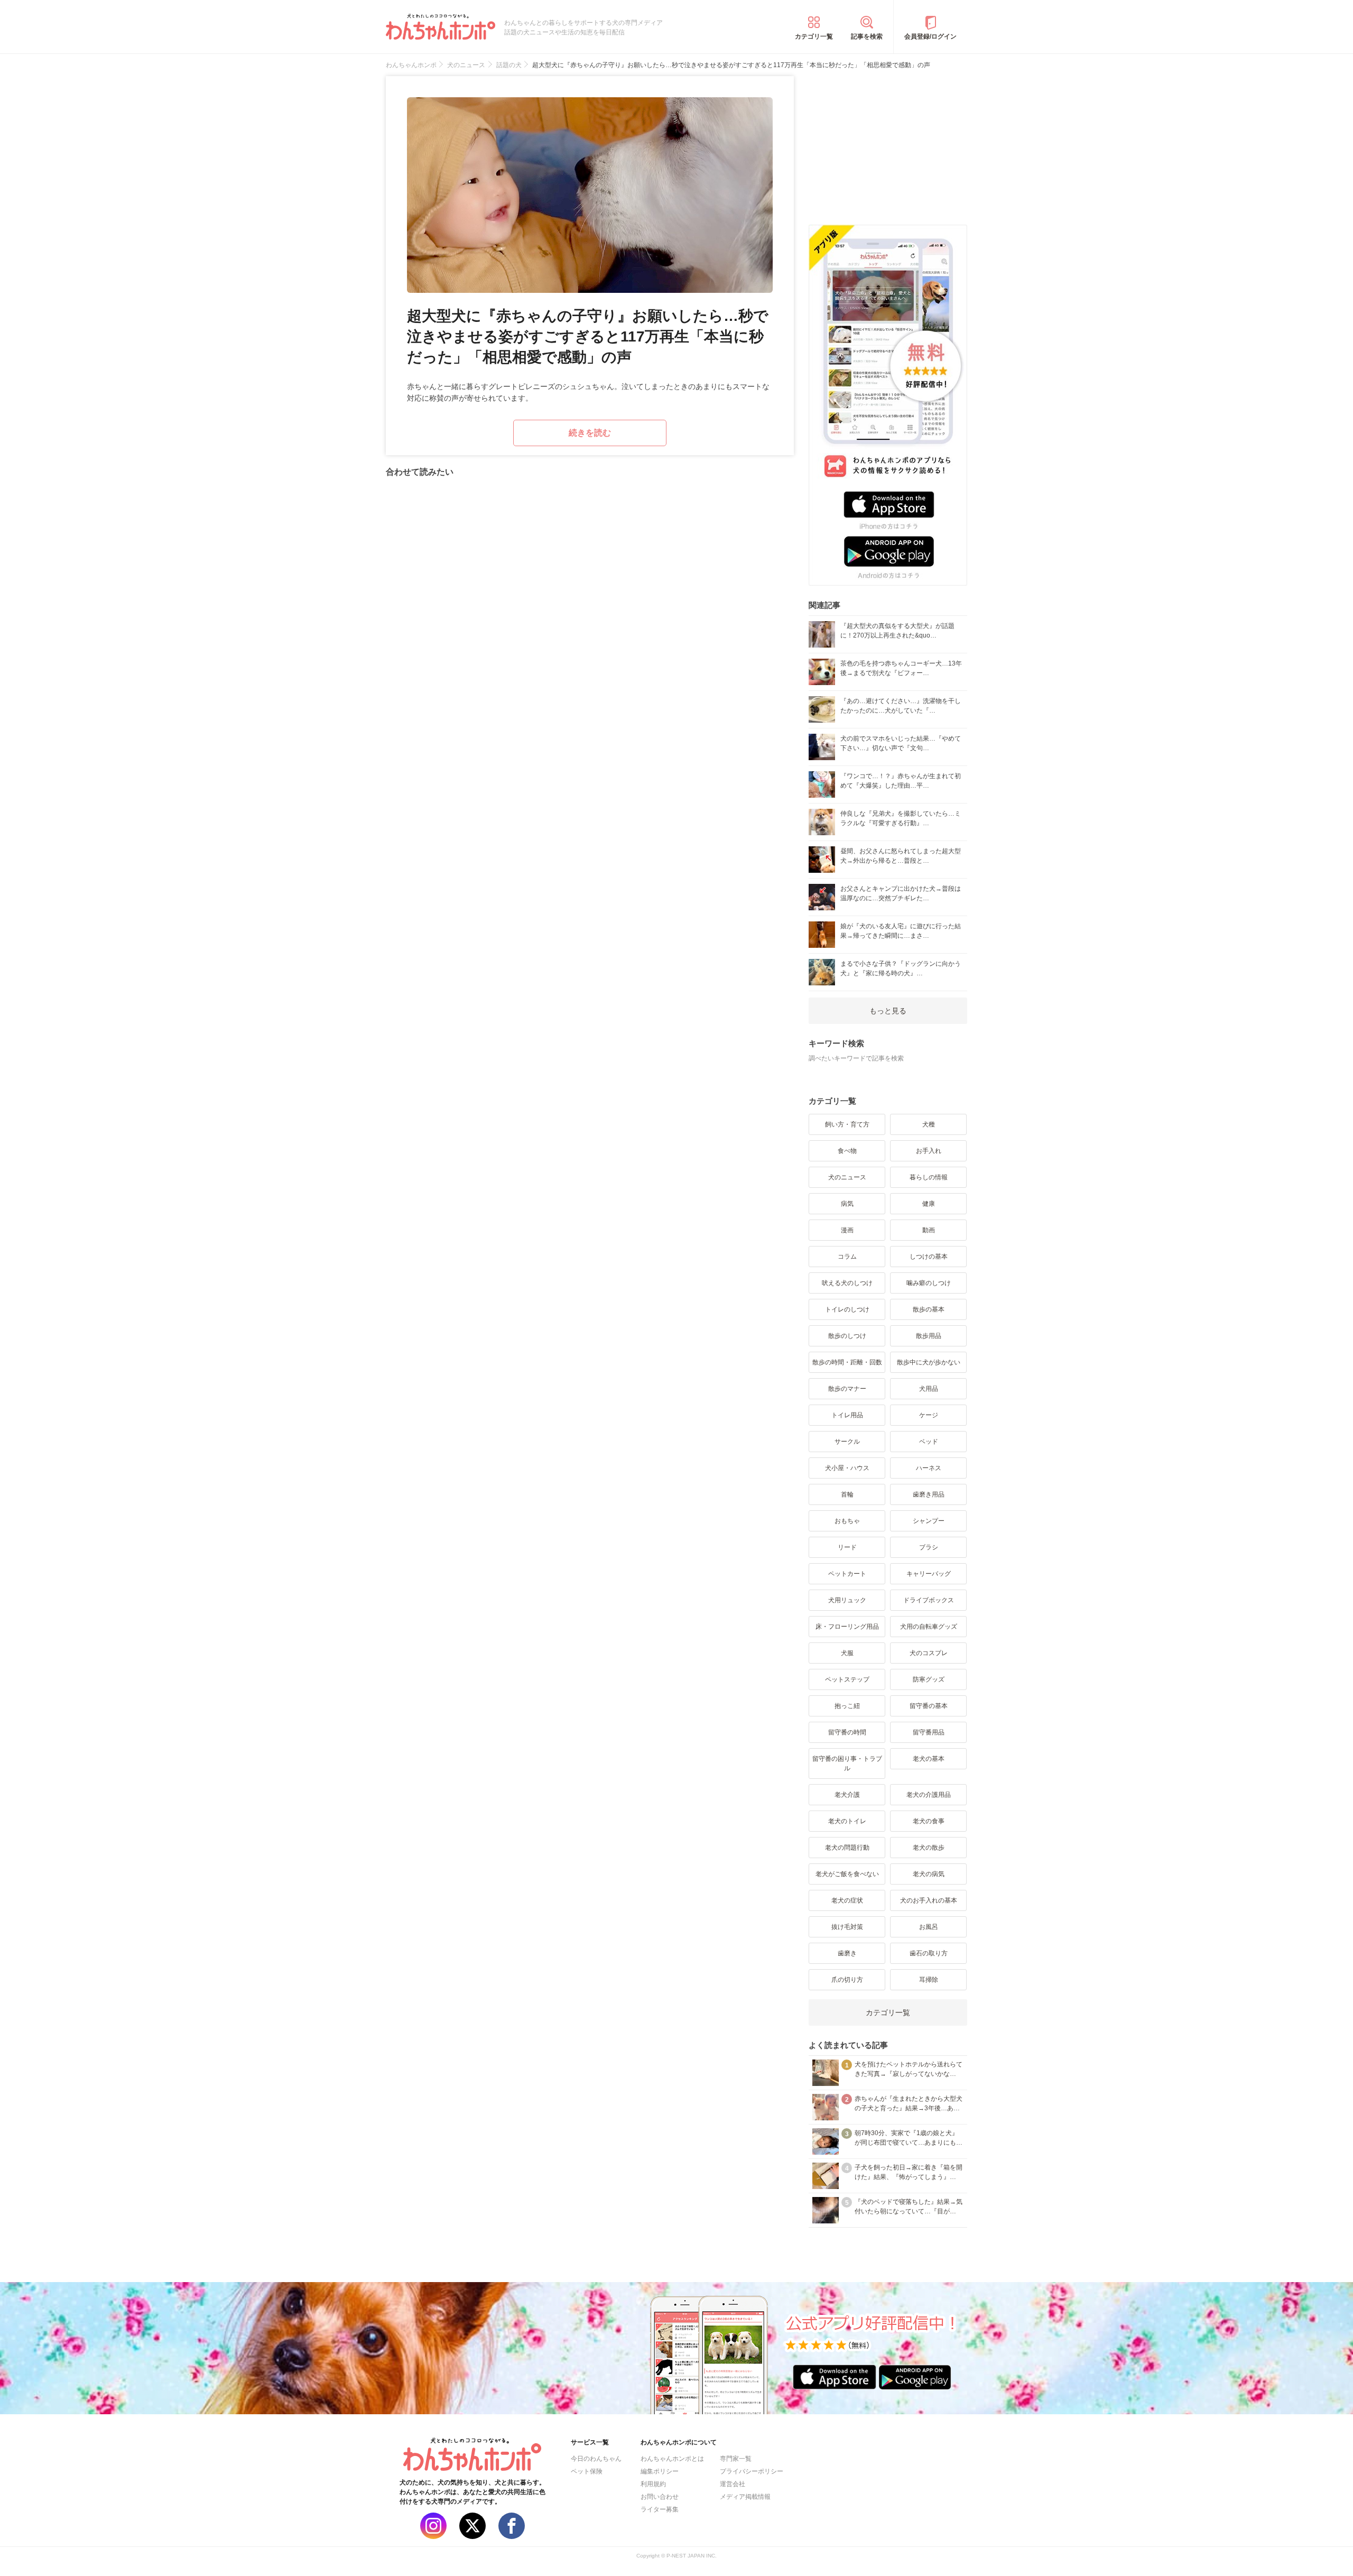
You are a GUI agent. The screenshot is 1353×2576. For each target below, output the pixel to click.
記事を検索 (867, 36)
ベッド (929, 1442)
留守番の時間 (847, 1732)
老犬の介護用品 (929, 1795)
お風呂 (929, 1927)
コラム (847, 1257)
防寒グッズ (929, 1679)
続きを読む (590, 433)
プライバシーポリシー (752, 2471)
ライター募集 (660, 2509)
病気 (847, 1204)
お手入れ (929, 1151)
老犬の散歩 (929, 1848)
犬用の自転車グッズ (929, 1627)
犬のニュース (847, 1177)
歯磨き (847, 1953)
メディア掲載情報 (745, 2497)
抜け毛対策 (847, 1927)
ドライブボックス (929, 1600)
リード (847, 1547)
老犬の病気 (929, 1874)
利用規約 (653, 2484)
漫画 (847, 1230)
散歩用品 (929, 1336)
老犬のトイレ (847, 1821)
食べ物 (847, 1151)
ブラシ (929, 1547)
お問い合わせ (660, 2497)
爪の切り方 (847, 1980)
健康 (929, 1204)
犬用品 (929, 1389)
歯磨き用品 (929, 1494)
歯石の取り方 (929, 1953)
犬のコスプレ (929, 1653)
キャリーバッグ (929, 1574)
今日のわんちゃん (596, 2459)
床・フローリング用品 (847, 1627)
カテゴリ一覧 (814, 36)
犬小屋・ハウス (847, 1468)
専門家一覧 (736, 2459)
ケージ (929, 1415)
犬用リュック (847, 1600)
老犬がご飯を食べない (847, 1874)
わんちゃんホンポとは (672, 2459)
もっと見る (888, 1011)
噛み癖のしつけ (929, 1283)
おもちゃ (847, 1521)
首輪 (847, 1494)
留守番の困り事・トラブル (847, 1764)
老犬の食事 (929, 1821)
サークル (847, 1442)
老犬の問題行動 (847, 1848)
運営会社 (733, 2484)
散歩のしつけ (847, 1336)
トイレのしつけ (847, 1309)
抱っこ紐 (847, 1706)
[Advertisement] (888, 142)
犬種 (929, 1124)
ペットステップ (847, 1679)
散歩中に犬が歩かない (929, 1362)
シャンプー (929, 1521)
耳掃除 (929, 1980)
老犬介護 (847, 1795)
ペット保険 (587, 2471)
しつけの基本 (929, 1257)
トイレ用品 (847, 1415)
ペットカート (847, 1574)
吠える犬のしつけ (847, 1283)
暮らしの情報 (929, 1177)
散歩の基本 (929, 1309)
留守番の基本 (929, 1706)
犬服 (847, 1653)
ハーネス (929, 1468)
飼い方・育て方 (847, 1124)
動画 (929, 1230)
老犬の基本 (929, 1759)
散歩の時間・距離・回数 (847, 1362)
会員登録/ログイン (930, 36)
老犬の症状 (847, 1900)
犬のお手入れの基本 (929, 1900)
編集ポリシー (660, 2471)
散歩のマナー (847, 1389)
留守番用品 (929, 1732)
